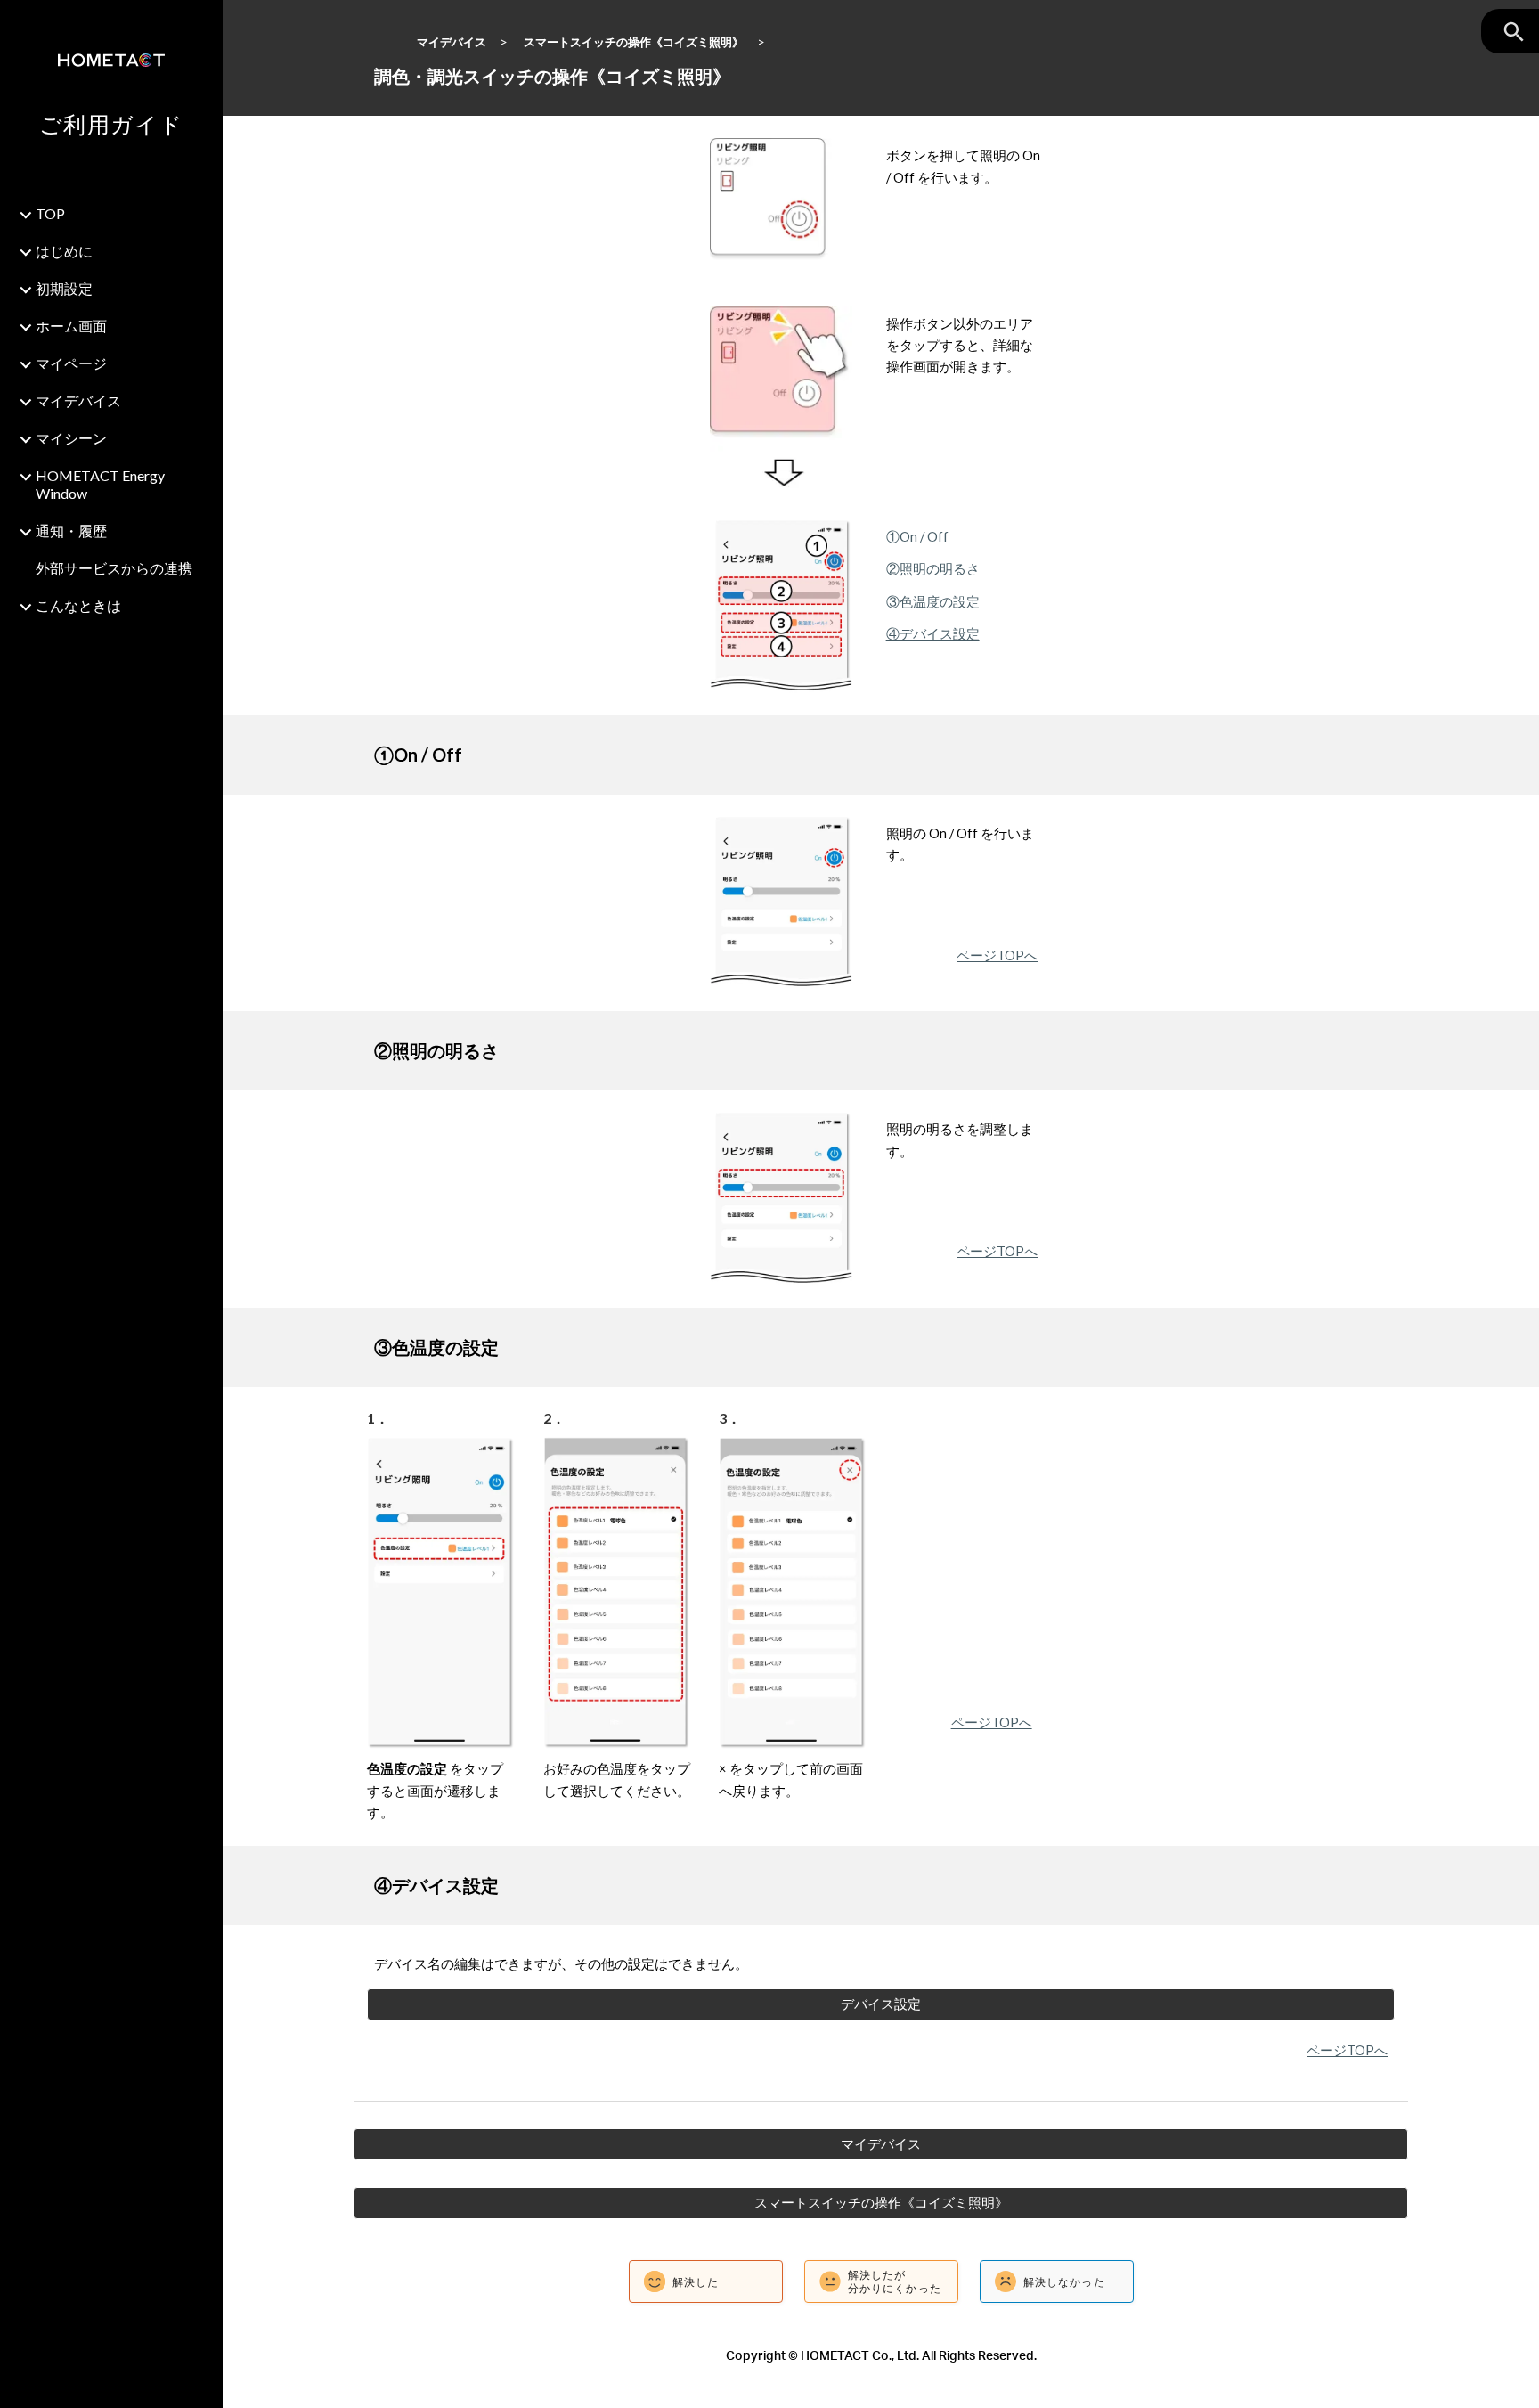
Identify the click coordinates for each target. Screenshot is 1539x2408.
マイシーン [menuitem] (71, 438)
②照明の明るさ (933, 569)
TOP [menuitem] (50, 213)
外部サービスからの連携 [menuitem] (114, 568)
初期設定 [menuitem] (64, 288)
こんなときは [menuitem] (78, 605)
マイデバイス (452, 42)
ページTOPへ (997, 955)
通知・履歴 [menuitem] (71, 531)
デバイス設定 (881, 2004)
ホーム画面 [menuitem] (71, 326)
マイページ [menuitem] (71, 363)
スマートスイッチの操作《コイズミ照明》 (634, 42)
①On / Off (917, 537)
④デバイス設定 (933, 634)
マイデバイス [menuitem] (78, 400)
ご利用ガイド (111, 124)
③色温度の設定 (933, 602)
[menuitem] (124, 634)
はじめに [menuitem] (64, 251)
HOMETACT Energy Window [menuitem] (100, 484)
